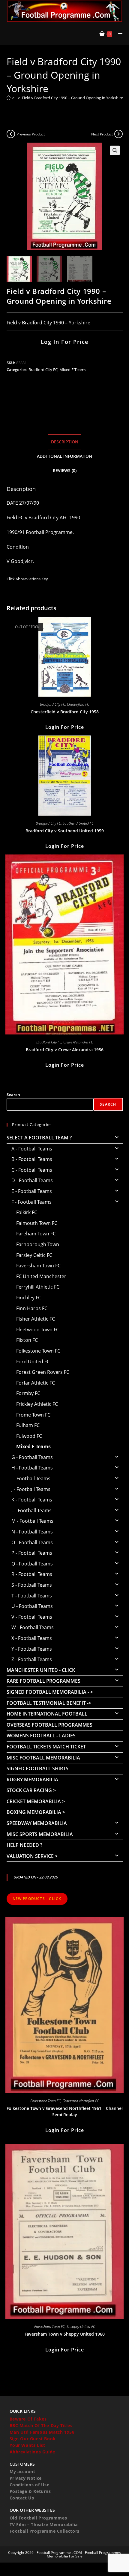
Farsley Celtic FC (34, 1255)
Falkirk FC (27, 1212)
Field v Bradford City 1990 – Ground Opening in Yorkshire (72, 98)
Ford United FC (33, 1362)
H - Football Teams (32, 1468)
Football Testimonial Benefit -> (49, 1703)
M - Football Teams (32, 1521)
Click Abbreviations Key (27, 579)
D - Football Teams (32, 1180)
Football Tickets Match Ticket (46, 1747)
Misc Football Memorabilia (43, 1758)
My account (22, 2472)
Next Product (102, 134)
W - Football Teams (33, 1627)
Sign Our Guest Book (33, 2439)
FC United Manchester (41, 1276)
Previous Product (31, 134)
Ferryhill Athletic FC (38, 1287)
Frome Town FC (33, 1415)
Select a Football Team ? (39, 1138)
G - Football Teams (32, 1457)
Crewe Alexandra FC (78, 1042)
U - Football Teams (32, 1606)
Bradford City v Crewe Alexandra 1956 (65, 1050)
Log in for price (65, 342)
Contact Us (22, 2498)
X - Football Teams (32, 1638)
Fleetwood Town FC (38, 1330)
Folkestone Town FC (38, 1351)
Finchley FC (29, 1298)
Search (13, 1095)
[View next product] (118, 134)
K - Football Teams (32, 1500)
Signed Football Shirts (37, 1768)
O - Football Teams (32, 1542)
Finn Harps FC (32, 1308)
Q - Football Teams (32, 1564)
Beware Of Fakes (28, 2419)
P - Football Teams (32, 1553)
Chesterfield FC (78, 704)
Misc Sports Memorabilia (40, 1834)
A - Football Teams (32, 1149)
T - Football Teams (32, 1596)
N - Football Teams (32, 1532)
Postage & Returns (30, 2491)
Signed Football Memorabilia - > (50, 1692)
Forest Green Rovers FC (43, 1372)
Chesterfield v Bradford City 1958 (65, 712)
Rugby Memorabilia (32, 1780)
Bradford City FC (43, 370)
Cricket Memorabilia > (36, 1801)
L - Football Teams (31, 1510)
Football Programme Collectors (45, 2531)
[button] (115, 150)
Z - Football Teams (32, 1659)
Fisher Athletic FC (36, 1319)
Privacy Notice (26, 2478)
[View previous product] (11, 134)
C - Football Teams (32, 1170)
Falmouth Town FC (37, 1223)
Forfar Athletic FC (36, 1383)
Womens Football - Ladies (41, 1736)
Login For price (65, 727)
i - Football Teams (31, 1478)
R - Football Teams (32, 1574)
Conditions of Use (30, 2485)
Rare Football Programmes (43, 1681)
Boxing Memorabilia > (36, 1812)
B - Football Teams (32, 1159)
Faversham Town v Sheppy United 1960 (65, 2334)
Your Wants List (27, 2445)
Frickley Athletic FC (37, 1404)
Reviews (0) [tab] (65, 470)
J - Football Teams (31, 1489)
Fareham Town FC (36, 1234)
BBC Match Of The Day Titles (41, 2425)
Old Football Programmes (38, 2518)
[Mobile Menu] (118, 33)
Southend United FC (78, 823)
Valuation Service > (32, 1856)
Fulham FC (28, 1425)
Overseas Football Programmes (49, 1725)
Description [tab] (65, 442)
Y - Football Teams (32, 1649)
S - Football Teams (32, 1585)
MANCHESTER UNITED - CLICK (41, 1670)
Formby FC (28, 1393)
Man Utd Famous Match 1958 (42, 2432)
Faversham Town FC (38, 1266)
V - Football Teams (32, 1617)
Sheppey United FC (81, 2327)
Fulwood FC (29, 1436)
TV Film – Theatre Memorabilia (44, 2524)
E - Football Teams (32, 1191)
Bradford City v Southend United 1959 (65, 831)
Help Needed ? (24, 1845)
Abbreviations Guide (32, 2452)
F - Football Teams (31, 1202)
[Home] (9, 98)
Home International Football (47, 1714)
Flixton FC (27, 1340)
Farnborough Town (38, 1244)
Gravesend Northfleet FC (81, 2101)
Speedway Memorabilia (37, 1823)
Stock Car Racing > (31, 1790)
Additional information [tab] (64, 456)
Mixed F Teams (73, 370)
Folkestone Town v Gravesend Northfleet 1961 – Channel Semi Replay (65, 2111)
